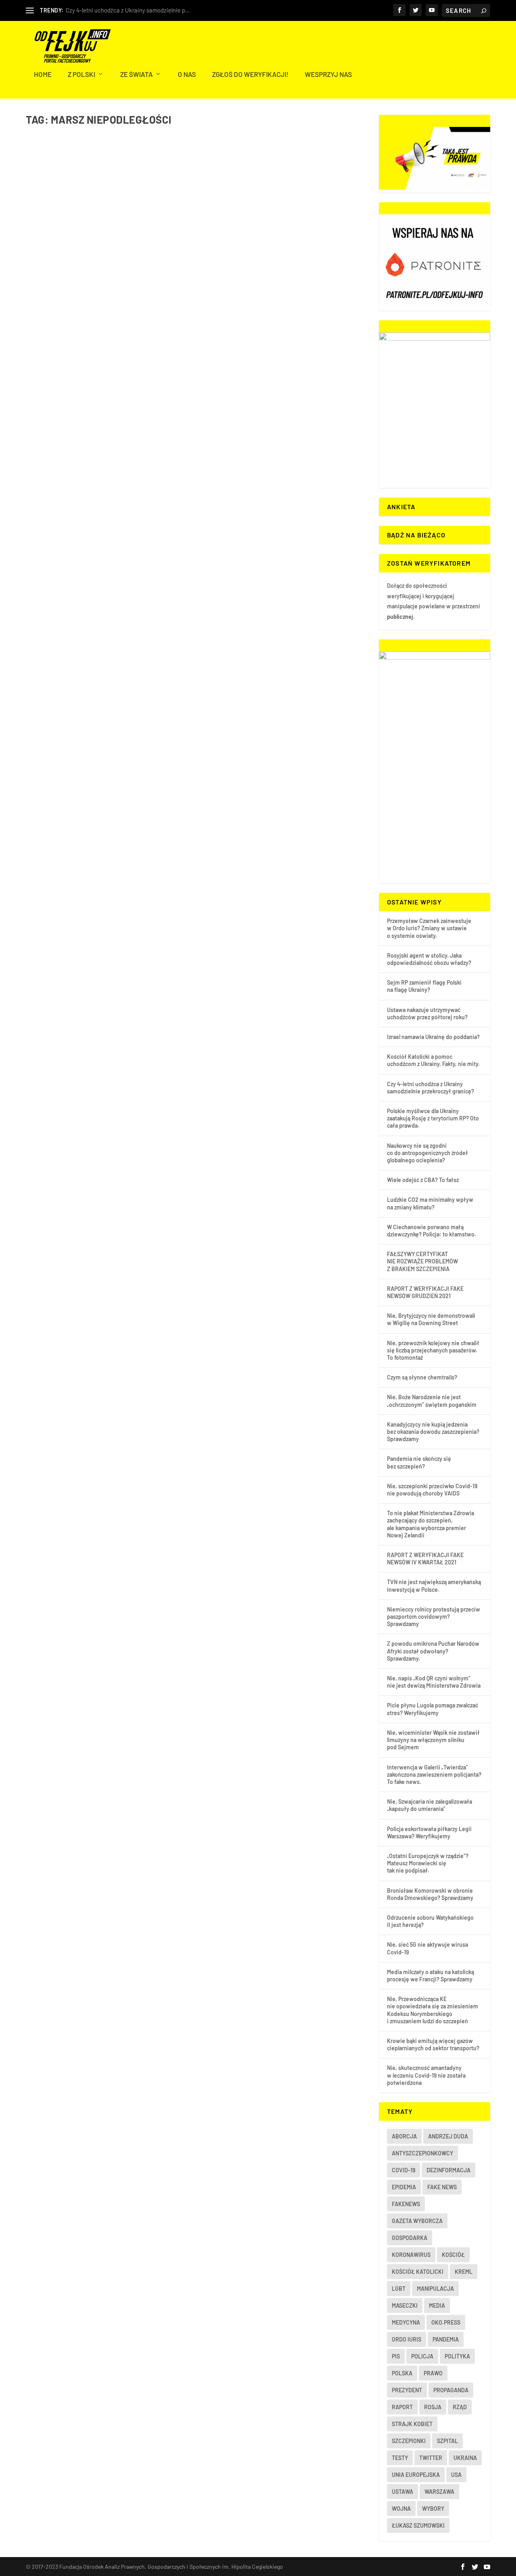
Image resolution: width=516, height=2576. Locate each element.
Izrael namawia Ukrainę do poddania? (433, 1037)
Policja (422, 2356)
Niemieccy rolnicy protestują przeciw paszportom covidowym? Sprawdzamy (434, 1617)
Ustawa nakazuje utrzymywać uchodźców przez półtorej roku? (427, 1013)
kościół (453, 2255)
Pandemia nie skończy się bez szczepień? (419, 1462)
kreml (464, 2272)
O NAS (187, 75)
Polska (402, 2373)
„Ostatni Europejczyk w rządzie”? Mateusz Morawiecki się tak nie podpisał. (428, 1863)
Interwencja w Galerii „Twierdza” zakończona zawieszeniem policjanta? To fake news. (434, 1774)
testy (400, 2458)
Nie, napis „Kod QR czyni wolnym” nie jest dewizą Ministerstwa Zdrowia (434, 1682)
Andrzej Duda (448, 2136)
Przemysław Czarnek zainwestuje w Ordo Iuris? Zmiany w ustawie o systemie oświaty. (429, 928)
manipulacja (435, 2289)
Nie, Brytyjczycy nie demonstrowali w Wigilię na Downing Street (431, 1319)
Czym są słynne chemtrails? (422, 1377)
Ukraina (465, 2458)
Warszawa (439, 2492)
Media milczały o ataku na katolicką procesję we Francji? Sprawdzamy (431, 1976)
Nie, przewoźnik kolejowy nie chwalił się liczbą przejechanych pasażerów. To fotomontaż (433, 1350)
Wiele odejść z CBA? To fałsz (423, 1180)
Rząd (460, 2407)
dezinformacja (448, 2170)
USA (456, 2475)
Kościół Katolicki (418, 2272)
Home (43, 75)
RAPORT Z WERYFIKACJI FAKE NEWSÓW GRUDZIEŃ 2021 (425, 1292)
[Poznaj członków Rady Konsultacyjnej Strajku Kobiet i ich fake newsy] (159, 211)
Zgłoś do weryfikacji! (250, 75)
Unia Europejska (416, 2475)
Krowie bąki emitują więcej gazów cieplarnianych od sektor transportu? (433, 2044)
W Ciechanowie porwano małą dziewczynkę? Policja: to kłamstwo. (432, 1231)
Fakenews (406, 2204)
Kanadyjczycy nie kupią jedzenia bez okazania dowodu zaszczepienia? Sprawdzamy (433, 1432)
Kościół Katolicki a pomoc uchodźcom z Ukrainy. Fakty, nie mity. (433, 1060)
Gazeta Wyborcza (417, 2221)
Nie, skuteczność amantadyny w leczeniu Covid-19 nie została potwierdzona (426, 2075)
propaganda (451, 2390)
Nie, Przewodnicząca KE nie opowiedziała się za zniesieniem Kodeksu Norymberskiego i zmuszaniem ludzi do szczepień (433, 2010)
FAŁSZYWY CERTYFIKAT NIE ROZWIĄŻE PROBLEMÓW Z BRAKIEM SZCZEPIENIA (422, 1261)
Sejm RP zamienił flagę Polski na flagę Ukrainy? (424, 986)
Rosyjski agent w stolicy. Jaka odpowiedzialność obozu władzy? (429, 959)
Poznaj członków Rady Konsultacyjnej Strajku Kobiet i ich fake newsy (159, 303)
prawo (433, 2373)
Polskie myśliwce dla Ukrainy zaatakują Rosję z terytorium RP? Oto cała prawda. (433, 1118)
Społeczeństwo (115, 315)
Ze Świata (136, 75)
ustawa (403, 2492)
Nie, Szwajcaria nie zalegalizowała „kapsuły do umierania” (430, 1805)
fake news (442, 2187)
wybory (433, 2509)
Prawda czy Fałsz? (78, 315)
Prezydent (407, 2390)
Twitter (431, 2458)
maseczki (405, 2305)
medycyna (406, 2322)
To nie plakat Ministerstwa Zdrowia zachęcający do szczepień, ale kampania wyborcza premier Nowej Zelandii (431, 1524)
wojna (401, 2509)
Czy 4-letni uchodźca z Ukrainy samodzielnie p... (128, 10)
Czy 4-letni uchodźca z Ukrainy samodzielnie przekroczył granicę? (431, 1088)
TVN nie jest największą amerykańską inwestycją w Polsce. (434, 1586)
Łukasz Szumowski (418, 2525)
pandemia (446, 2339)
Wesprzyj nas (328, 75)
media (437, 2305)
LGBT (399, 2289)
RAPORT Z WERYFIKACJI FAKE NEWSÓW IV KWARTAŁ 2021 (425, 1559)
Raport (402, 2407)
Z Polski (81, 75)
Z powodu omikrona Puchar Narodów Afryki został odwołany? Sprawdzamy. (433, 1651)
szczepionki (409, 2441)
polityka (457, 2356)
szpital (447, 2441)
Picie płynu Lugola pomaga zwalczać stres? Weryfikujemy (433, 1709)
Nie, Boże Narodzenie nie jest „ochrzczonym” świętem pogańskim (432, 1401)
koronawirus (411, 2255)
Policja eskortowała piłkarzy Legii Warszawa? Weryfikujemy (429, 1832)
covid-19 (404, 2170)
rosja (433, 2407)
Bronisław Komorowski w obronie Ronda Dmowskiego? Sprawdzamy (430, 1894)
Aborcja (404, 2136)
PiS (396, 2356)
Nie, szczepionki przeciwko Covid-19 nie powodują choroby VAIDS (432, 1490)
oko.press (446, 2322)
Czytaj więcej (61, 348)
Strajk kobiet (412, 2424)
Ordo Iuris (407, 2339)
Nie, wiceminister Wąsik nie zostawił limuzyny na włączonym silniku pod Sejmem (433, 1740)
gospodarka (410, 2238)
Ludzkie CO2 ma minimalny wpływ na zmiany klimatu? (430, 1203)
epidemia (404, 2187)
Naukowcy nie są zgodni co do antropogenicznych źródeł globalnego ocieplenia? (428, 1153)
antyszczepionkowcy (422, 2153)
